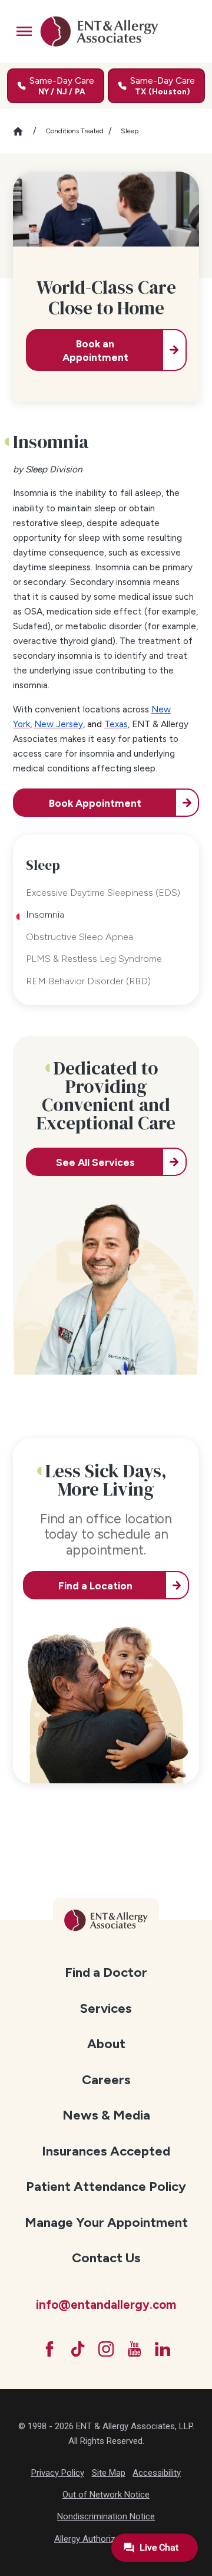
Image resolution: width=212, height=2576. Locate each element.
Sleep (130, 131)
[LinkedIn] (163, 2349)
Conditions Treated (74, 131)
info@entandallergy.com (106, 2305)
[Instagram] (106, 2349)
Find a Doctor (106, 1972)
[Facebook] (49, 2349)
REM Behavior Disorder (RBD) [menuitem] (88, 981)
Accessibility (157, 2473)
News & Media (106, 2115)
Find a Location (95, 1586)
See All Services (95, 1162)
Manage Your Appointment (106, 2222)
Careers (106, 2080)
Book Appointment (95, 803)
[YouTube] (134, 2349)
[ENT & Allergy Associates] (99, 31)
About (106, 2044)
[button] (24, 31)
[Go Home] (23, 131)
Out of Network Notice (106, 2495)
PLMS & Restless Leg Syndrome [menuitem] (94, 959)
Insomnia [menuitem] (45, 914)
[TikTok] (78, 2349)
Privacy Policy (58, 2473)
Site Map (109, 2473)
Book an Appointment (95, 350)
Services (106, 2008)
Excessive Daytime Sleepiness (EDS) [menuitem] (103, 893)
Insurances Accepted (106, 2151)
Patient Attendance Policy (106, 2186)
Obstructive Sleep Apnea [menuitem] (79, 937)
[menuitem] (106, 1972)
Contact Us (106, 2258)
